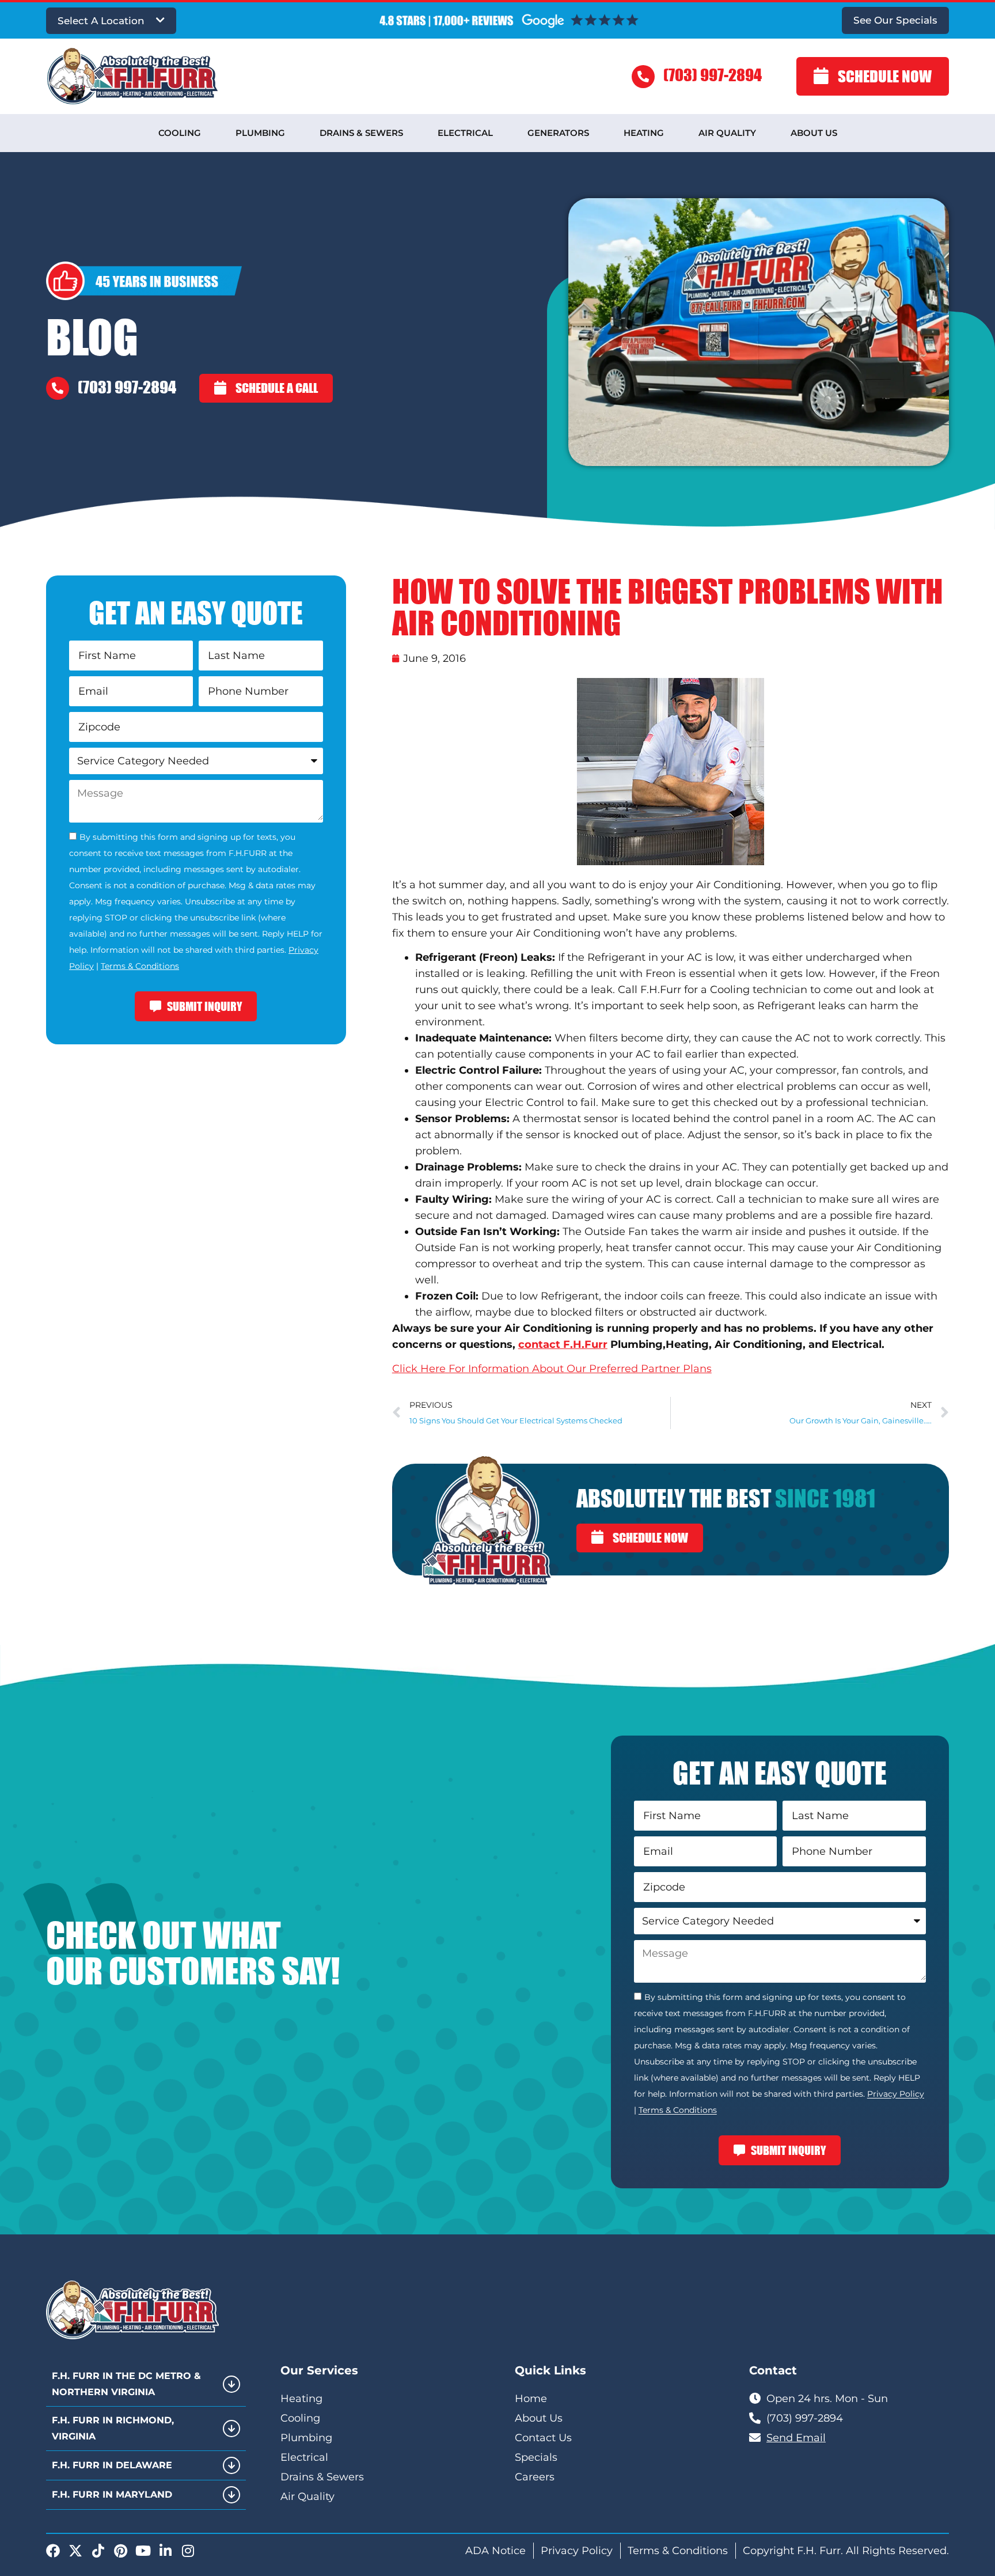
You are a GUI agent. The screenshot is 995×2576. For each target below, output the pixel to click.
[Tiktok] (98, 2551)
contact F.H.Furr (563, 1344)
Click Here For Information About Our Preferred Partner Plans (552, 1369)
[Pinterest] (120, 2551)
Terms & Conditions (140, 966)
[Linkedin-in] (165, 2551)
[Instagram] (188, 2551)
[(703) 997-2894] (643, 77)
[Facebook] (53, 2551)
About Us (814, 133)
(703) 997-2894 (713, 75)
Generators (558, 133)
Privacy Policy (896, 2094)
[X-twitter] (75, 2551)
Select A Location (101, 21)
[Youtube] (143, 2551)
